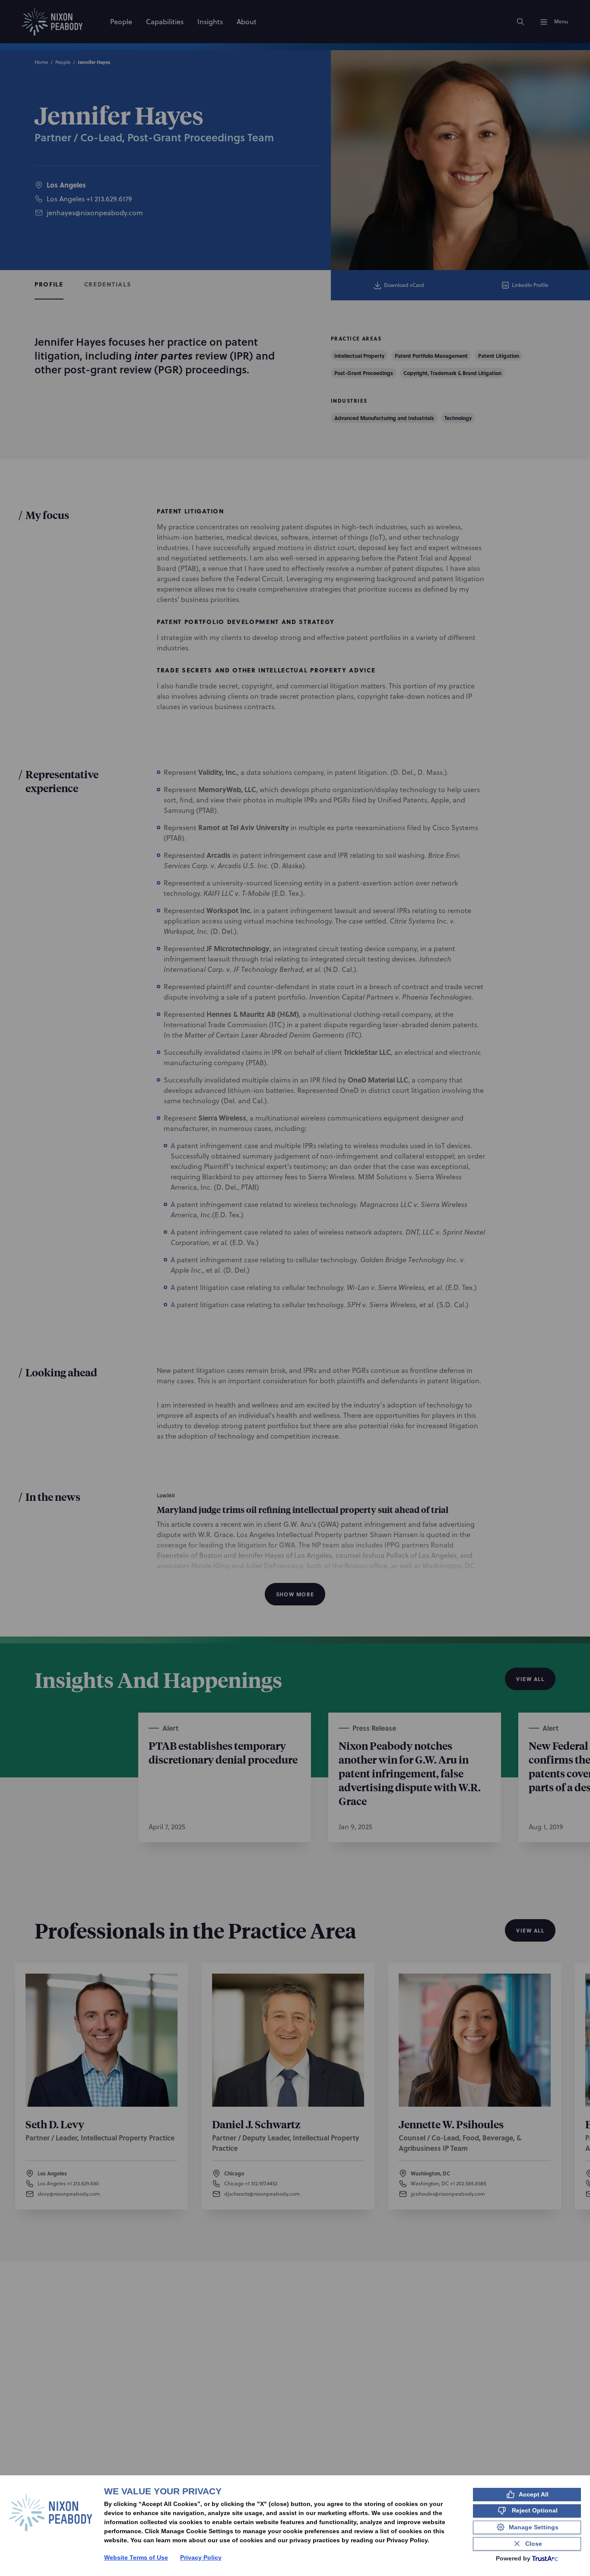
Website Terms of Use (136, 2557)
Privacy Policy (201, 2557)
